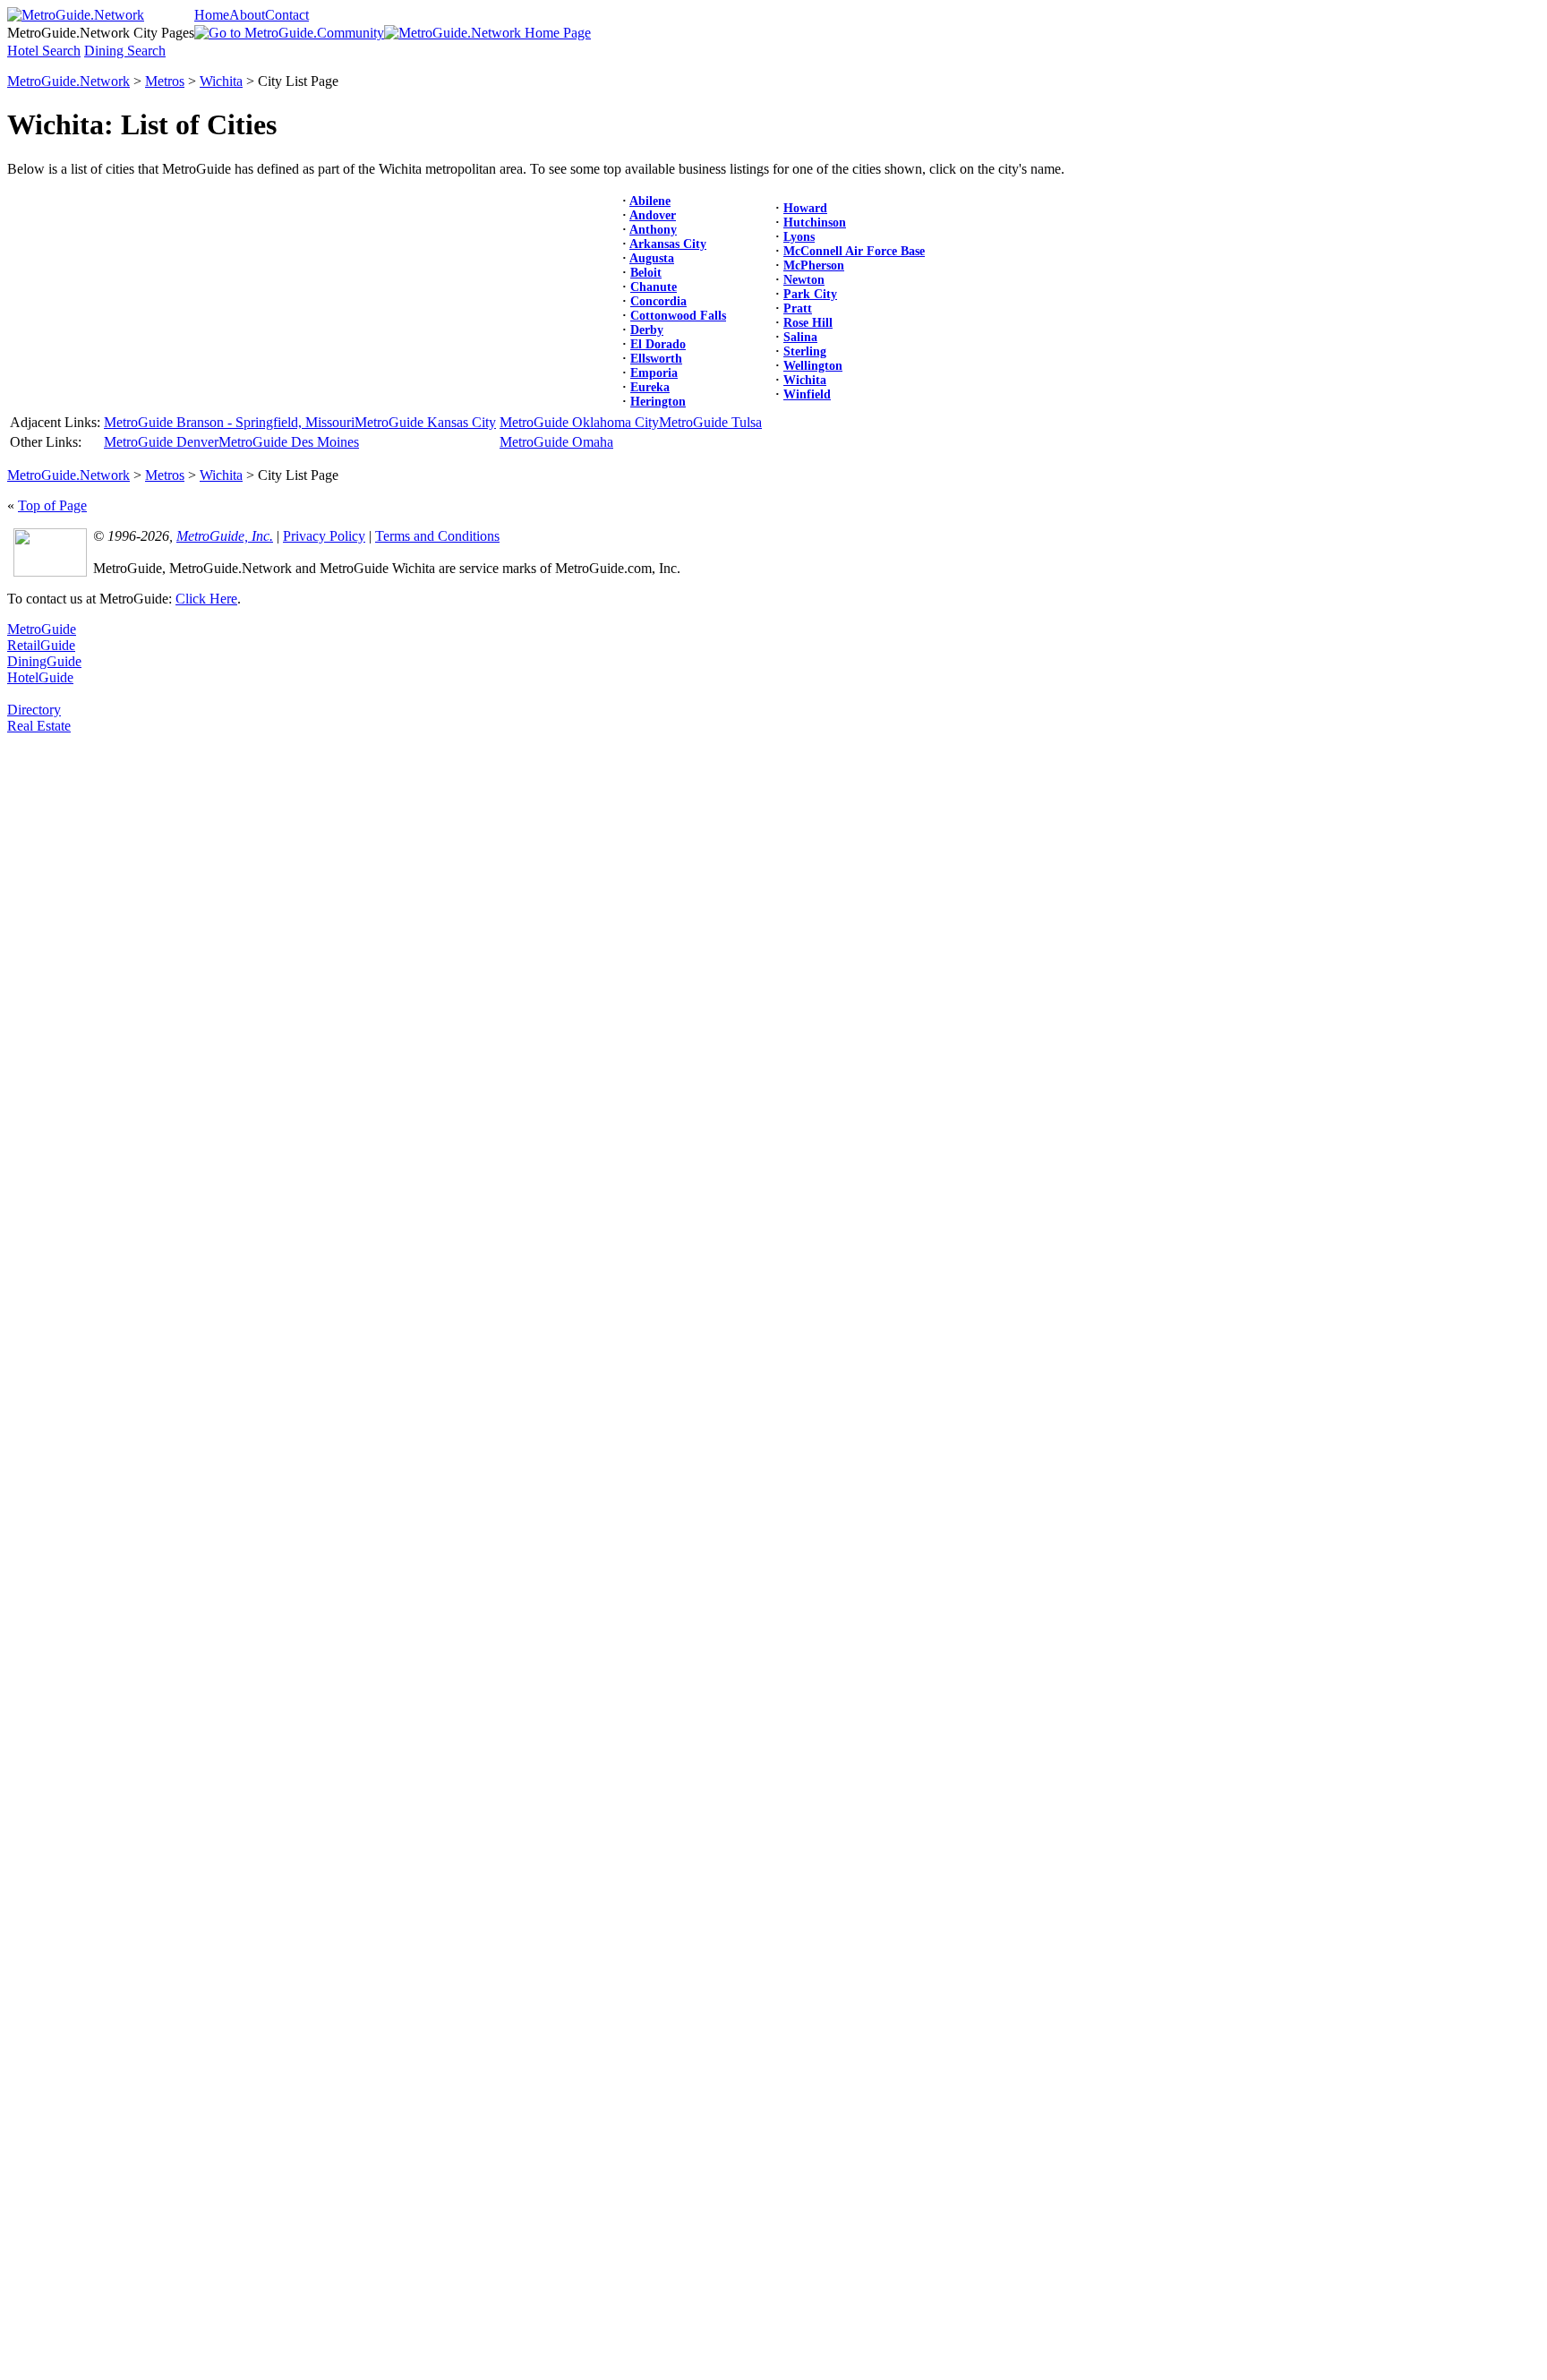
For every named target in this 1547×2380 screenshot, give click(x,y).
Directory (34, 710)
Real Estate (39, 726)
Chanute (654, 287)
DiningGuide (44, 661)
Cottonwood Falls (678, 316)
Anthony (653, 230)
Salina (800, 337)
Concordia (658, 301)
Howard (805, 208)
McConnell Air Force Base (854, 251)
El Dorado (658, 344)
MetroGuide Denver (161, 442)
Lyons (799, 237)
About (247, 15)
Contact (287, 15)
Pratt (798, 308)
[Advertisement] (79, 1003)
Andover (653, 215)
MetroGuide (42, 629)
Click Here (206, 599)
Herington (658, 402)
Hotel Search (44, 51)
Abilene (650, 201)
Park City (810, 294)
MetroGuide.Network (68, 81)
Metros (165, 81)
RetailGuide (41, 645)
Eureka (650, 387)
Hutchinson (815, 223)
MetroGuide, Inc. (225, 536)
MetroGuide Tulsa (710, 422)
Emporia (654, 373)
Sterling (805, 351)
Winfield (807, 394)
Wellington (813, 366)
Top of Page (52, 505)
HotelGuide (40, 677)
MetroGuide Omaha (556, 442)
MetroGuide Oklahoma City (579, 422)
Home (212, 15)
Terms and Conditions (437, 536)
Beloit (646, 273)
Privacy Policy (324, 536)
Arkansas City (668, 244)
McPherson (814, 265)
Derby (647, 330)
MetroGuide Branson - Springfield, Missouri (229, 422)
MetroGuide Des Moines (289, 442)
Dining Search (125, 51)
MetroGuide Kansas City (425, 422)
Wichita (221, 81)
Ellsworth (656, 359)
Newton (804, 280)
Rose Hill (808, 323)
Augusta (652, 258)
